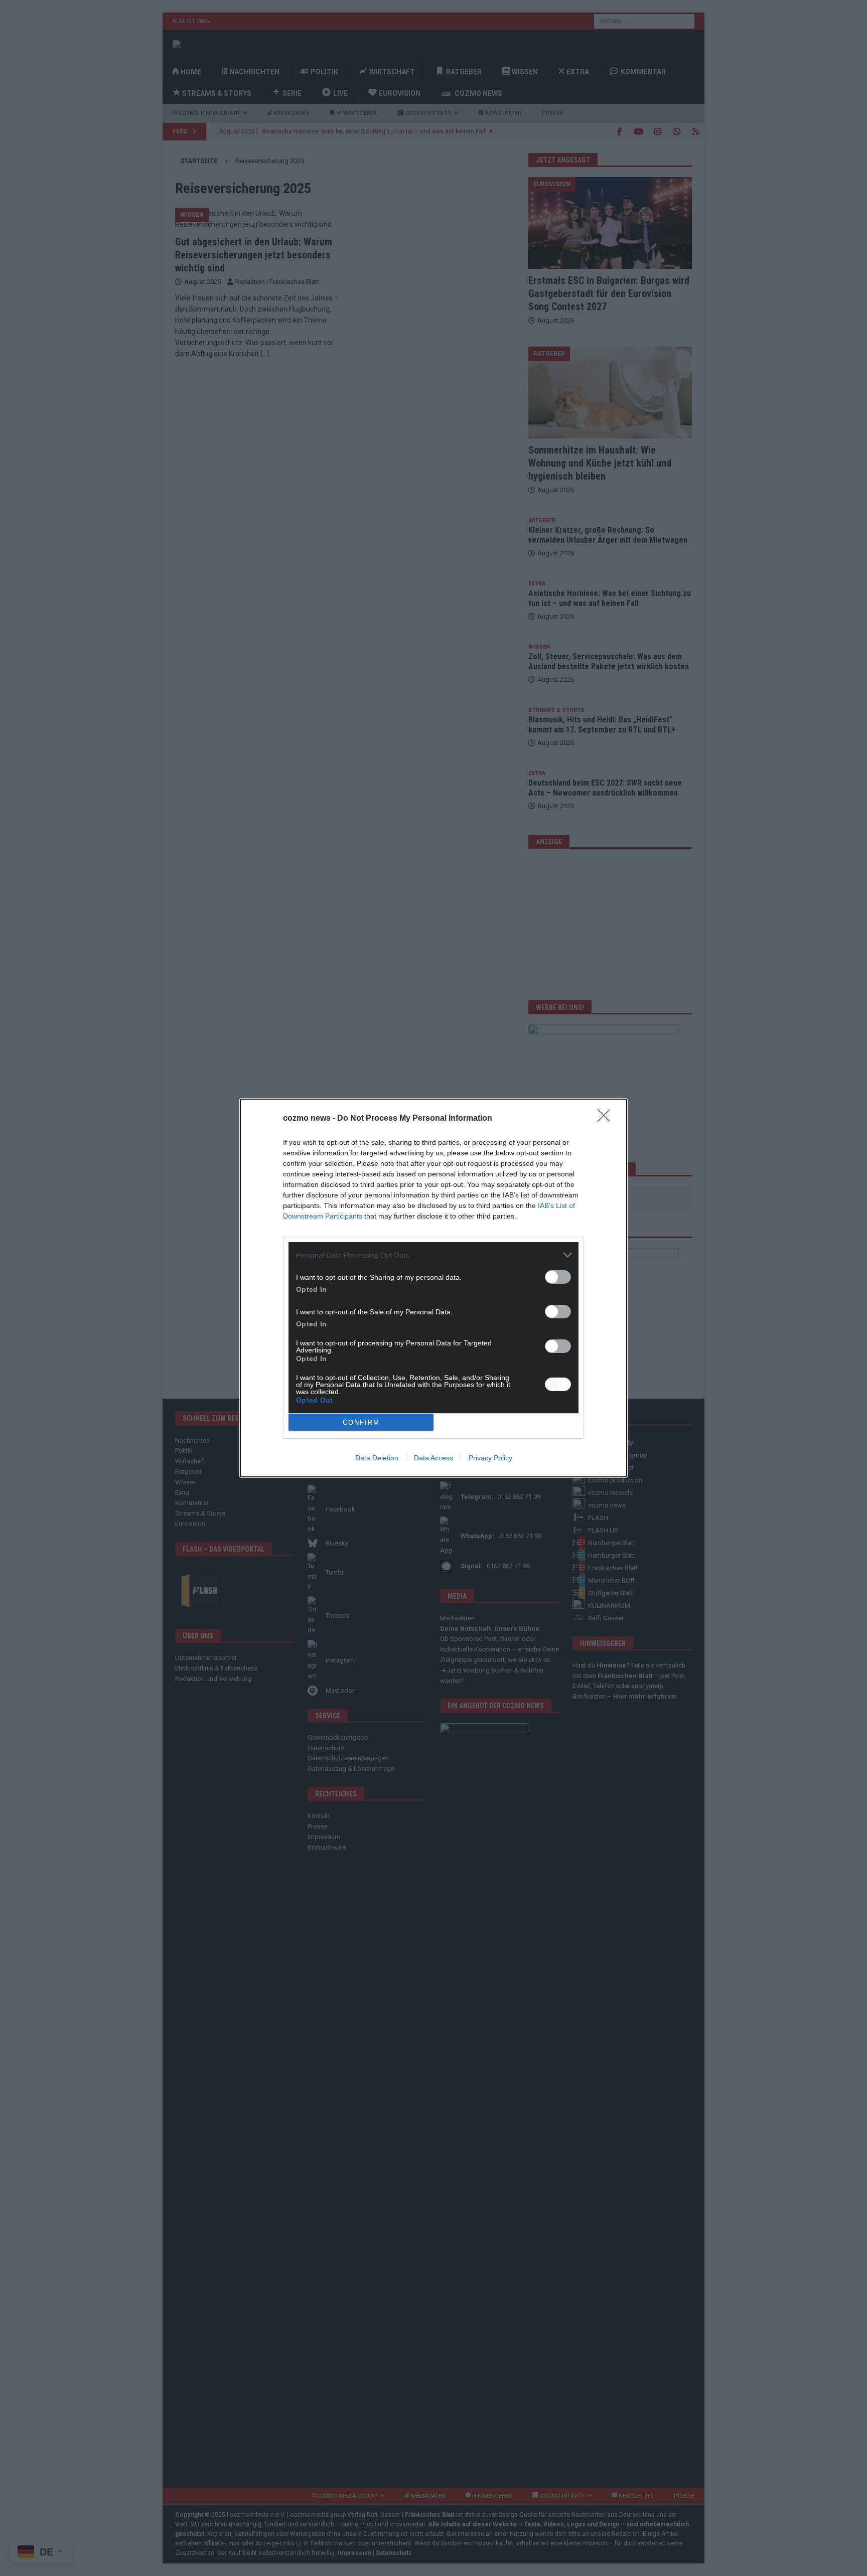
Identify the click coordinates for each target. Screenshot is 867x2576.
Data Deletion (377, 1458)
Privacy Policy (490, 1458)
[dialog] (434, 1288)
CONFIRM (361, 1422)
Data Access (434, 1458)
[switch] (558, 1277)
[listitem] (434, 1255)
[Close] (607, 1119)
